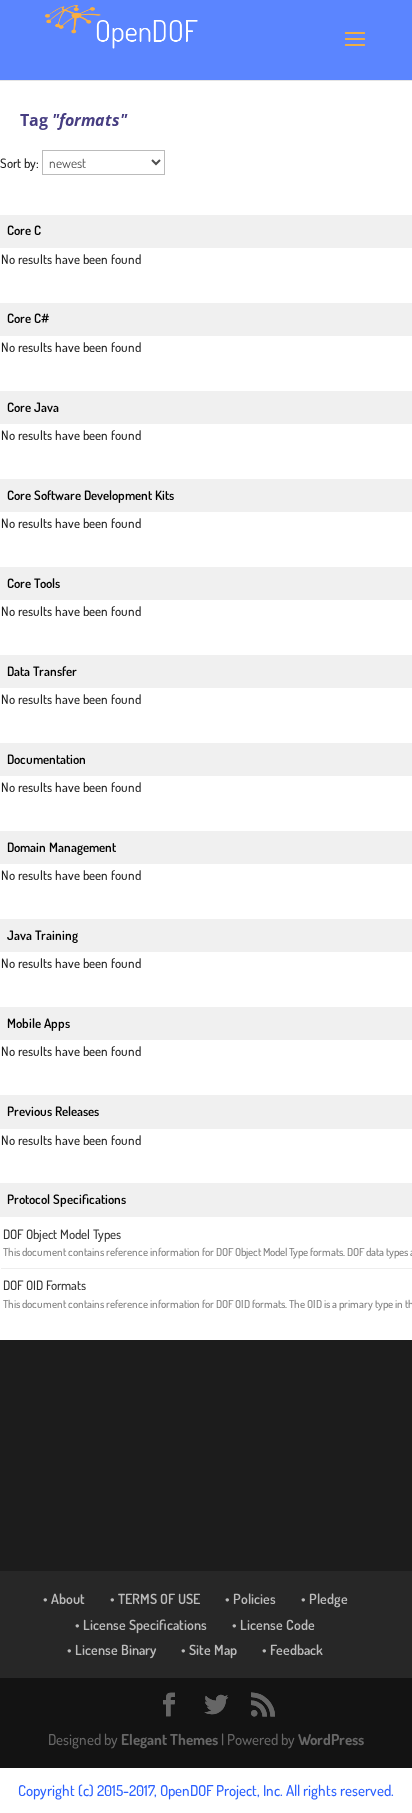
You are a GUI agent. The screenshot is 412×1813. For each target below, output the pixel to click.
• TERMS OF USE (155, 1598)
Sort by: (21, 163)
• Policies (250, 1598)
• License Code (273, 1624)
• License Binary (111, 1649)
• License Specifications (141, 1624)
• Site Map (209, 1649)
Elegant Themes (169, 1739)
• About (64, 1598)
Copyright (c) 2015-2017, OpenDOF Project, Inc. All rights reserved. (206, 1790)
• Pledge (324, 1598)
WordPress (331, 1739)
